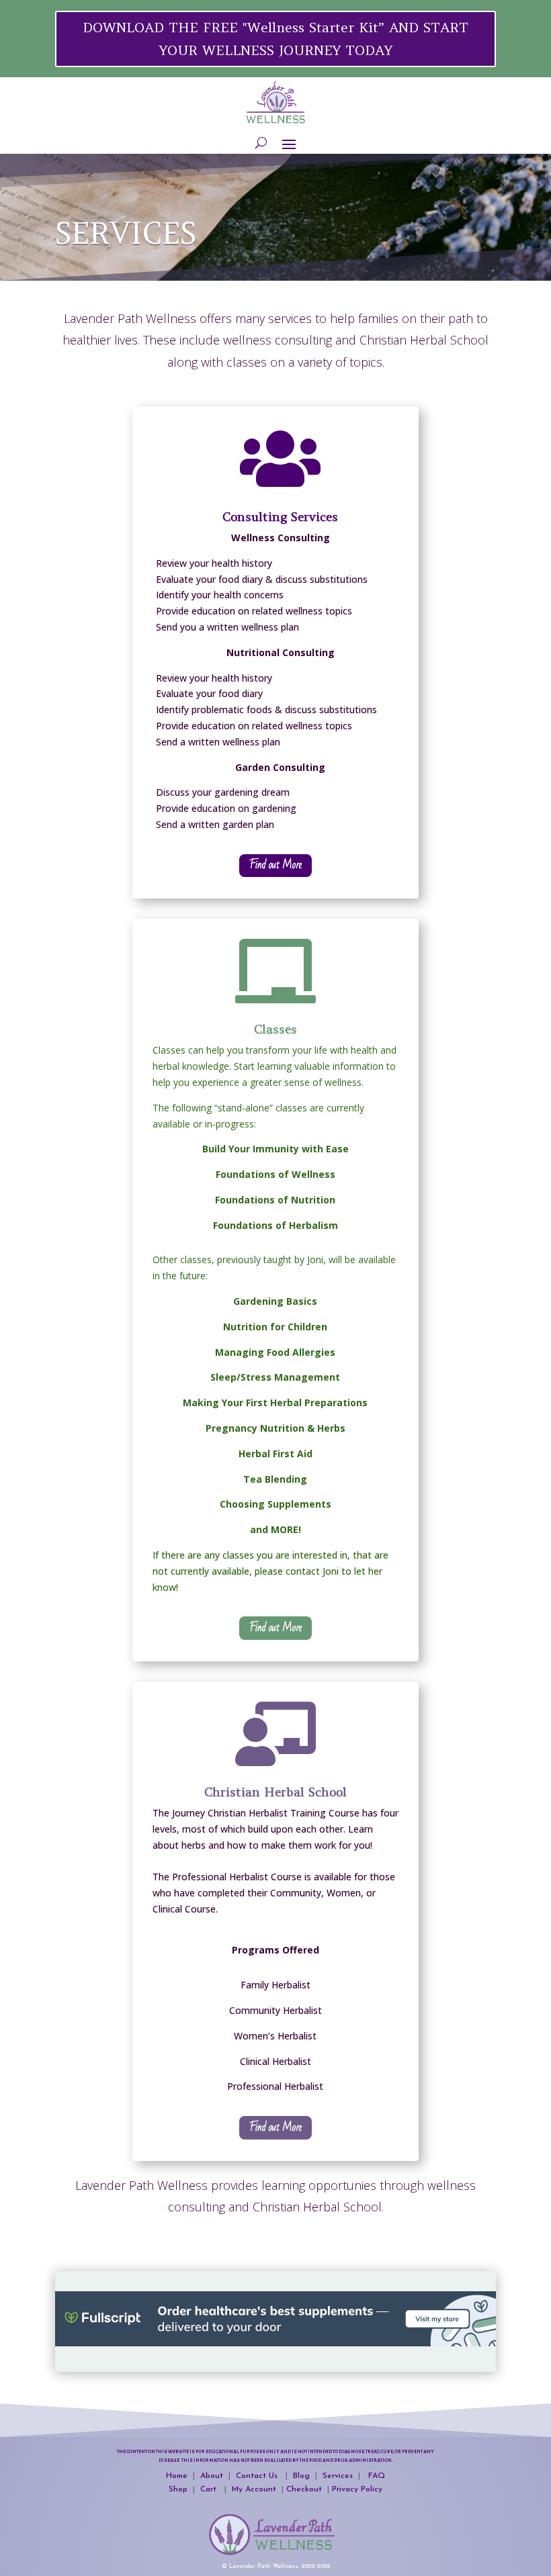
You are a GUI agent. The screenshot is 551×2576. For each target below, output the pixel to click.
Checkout (307, 2489)
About (212, 2476)
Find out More (275, 865)
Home (177, 2476)
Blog (303, 2476)
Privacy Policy (357, 2489)
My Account (254, 2489)
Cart (210, 2489)
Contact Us (259, 2476)
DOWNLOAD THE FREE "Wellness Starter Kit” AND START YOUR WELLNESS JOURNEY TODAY (275, 39)
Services (338, 2476)
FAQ (377, 2476)
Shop (179, 2489)
